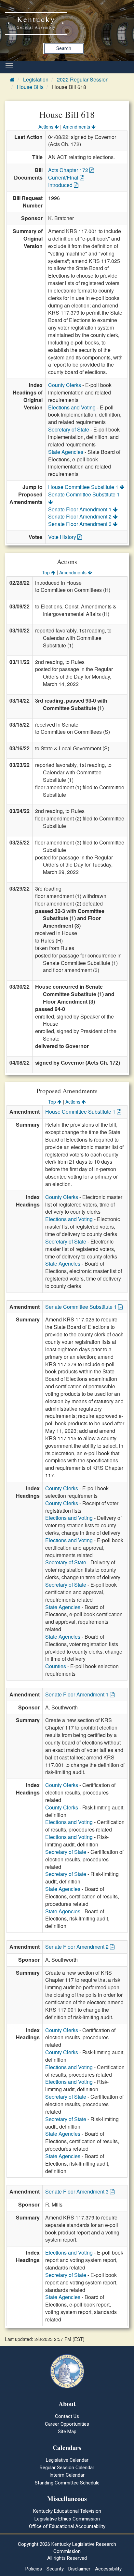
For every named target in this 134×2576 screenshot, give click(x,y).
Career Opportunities (67, 2424)
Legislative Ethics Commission (67, 2519)
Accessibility (108, 2569)
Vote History (63, 537)
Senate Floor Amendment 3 (80, 524)
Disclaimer (79, 2569)
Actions (47, 127)
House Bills (30, 87)
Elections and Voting (72, 407)
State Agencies (66, 452)
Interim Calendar (67, 2475)
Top (47, 572)
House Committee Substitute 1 (84, 487)
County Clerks (65, 385)
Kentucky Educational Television (67, 2511)
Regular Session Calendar (67, 2468)
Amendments (77, 127)
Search (64, 48)
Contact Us (67, 2416)
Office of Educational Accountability (67, 2526)
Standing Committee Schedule (67, 2483)
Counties (56, 1666)
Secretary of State (69, 429)
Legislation (36, 79)
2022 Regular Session (83, 79)
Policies (34, 2569)
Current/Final (64, 177)
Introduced (61, 185)
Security (55, 2569)
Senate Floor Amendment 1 (80, 509)
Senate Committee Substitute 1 (84, 494)
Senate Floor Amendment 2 (80, 516)
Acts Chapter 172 (69, 170)
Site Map (67, 2432)
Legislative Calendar (67, 2460)
